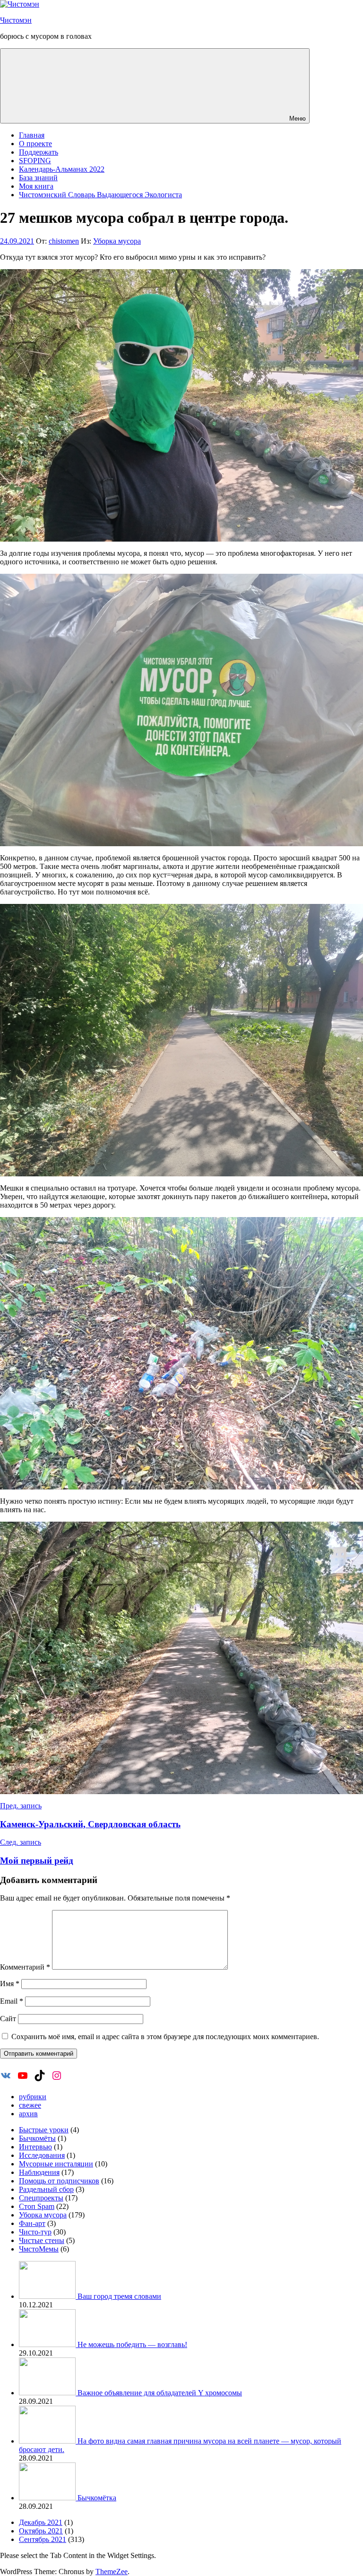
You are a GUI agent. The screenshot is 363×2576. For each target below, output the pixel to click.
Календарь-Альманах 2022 (62, 169)
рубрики (33, 2097)
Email (12, 2001)
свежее (30, 2105)
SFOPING (35, 161)
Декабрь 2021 (41, 2522)
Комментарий (25, 1967)
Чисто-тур (35, 2232)
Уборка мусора (117, 241)
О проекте (35, 144)
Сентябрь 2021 (43, 2539)
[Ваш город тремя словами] (48, 2296)
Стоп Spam (37, 2206)
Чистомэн (16, 20)
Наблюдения (39, 2172)
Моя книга (36, 186)
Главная (32, 135)
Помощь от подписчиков (59, 2181)
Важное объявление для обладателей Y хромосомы (160, 2393)
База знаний (38, 178)
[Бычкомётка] (48, 2498)
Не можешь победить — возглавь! (132, 2344)
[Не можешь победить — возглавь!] (48, 2344)
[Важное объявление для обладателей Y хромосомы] (48, 2393)
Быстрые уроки (44, 2130)
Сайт (8, 2019)
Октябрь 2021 (41, 2531)
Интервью (35, 2147)
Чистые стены (42, 2240)
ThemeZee (112, 2572)
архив (28, 2114)
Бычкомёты (37, 2138)
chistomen (64, 241)
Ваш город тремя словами (119, 2296)
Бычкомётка (97, 2498)
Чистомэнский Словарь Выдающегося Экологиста (100, 195)
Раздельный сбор (46, 2189)
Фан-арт (32, 2223)
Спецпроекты (41, 2198)
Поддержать (39, 152)
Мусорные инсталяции (56, 2164)
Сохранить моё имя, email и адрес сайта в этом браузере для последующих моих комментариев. (165, 2037)
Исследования (42, 2155)
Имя (10, 1984)
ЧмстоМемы (39, 2249)
